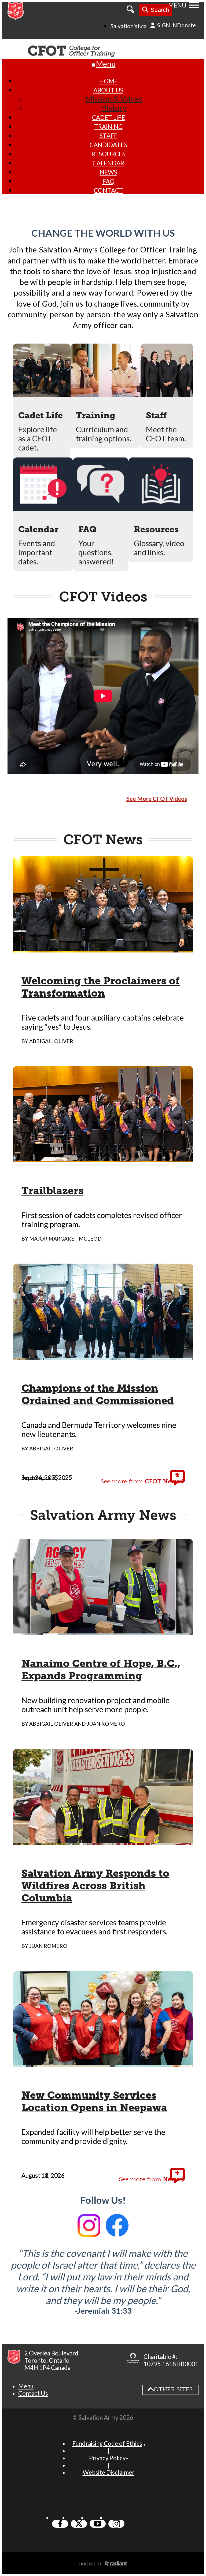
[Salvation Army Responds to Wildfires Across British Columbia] (103, 1840)
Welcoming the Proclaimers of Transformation (101, 987)
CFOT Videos (103, 597)
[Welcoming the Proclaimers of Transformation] (103, 948)
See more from (140, 1481)
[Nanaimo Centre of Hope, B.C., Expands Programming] (103, 1631)
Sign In (167, 25)
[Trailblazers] (103, 1158)
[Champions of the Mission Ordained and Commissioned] (103, 1355)
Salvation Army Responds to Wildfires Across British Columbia (95, 1886)
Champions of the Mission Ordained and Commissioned (98, 1394)
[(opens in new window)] (133, 2360)
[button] (26, 2386)
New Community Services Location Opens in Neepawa (94, 2101)
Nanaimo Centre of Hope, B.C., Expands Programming (101, 1670)
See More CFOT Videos (157, 799)
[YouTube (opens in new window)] (98, 2524)
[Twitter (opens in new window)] (79, 2524)
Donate (186, 25)
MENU (177, 5)
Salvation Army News (103, 1515)
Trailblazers (52, 1191)
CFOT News (103, 840)
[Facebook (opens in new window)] (60, 2524)
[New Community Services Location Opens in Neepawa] (103, 2062)
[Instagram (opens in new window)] (116, 2524)
